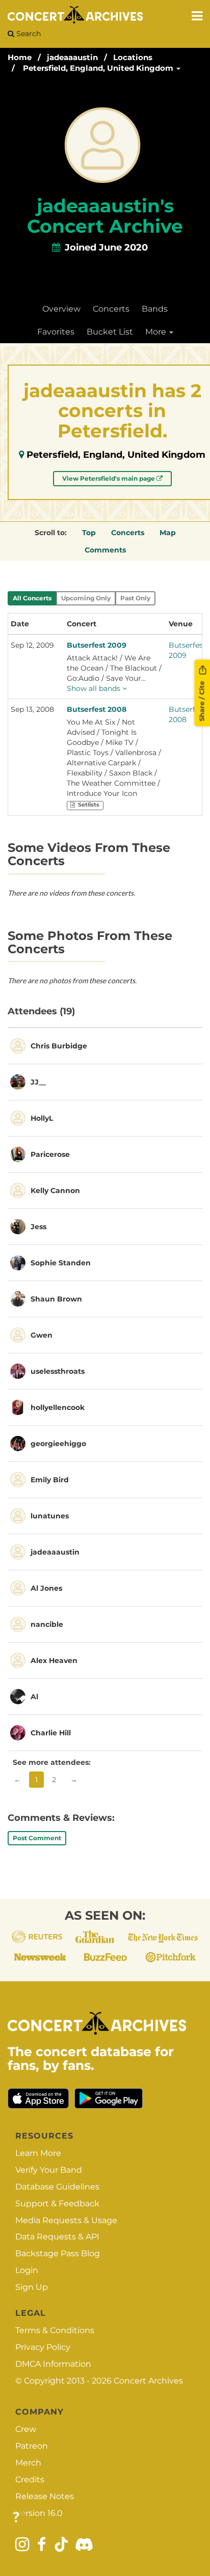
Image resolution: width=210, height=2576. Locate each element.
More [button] (157, 332)
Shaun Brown (56, 1299)
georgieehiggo (58, 1444)
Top (89, 533)
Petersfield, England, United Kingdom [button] (99, 68)
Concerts (111, 309)
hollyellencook (58, 1407)
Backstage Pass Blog (58, 2253)
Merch (28, 2463)
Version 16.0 (39, 2513)
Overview (61, 309)
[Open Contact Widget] (16, 2518)
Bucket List (110, 332)
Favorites (56, 332)
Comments (105, 550)
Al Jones (46, 1588)
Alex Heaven (54, 1660)
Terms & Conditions (55, 2330)
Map (168, 533)
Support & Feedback (57, 2204)
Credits (30, 2480)
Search (28, 34)
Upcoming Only (86, 598)
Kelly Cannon (55, 1190)
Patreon (32, 2446)
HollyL (42, 1118)
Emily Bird (50, 1480)
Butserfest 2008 (97, 709)
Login (27, 2270)
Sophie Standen (61, 1263)
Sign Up (32, 2287)
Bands (155, 309)
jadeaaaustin (72, 57)
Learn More (38, 2153)
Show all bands (95, 688)
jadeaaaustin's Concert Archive (105, 216)
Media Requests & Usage (66, 2220)
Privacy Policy (43, 2347)
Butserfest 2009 (97, 645)
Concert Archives (148, 2381)
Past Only (135, 598)
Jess (38, 1227)
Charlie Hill (51, 1733)
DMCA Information (53, 2364)
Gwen (42, 1335)
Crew (26, 2429)
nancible (47, 1624)
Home (20, 57)
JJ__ (38, 1082)
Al (34, 1697)
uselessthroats (58, 1371)
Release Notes (45, 2496)
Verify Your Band (49, 2170)
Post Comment (37, 1838)
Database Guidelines (57, 2187)
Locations (133, 57)
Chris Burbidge (59, 1046)
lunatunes (50, 1516)
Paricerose (50, 1154)
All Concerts (32, 598)
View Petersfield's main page (109, 478)
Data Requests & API (57, 2237)
